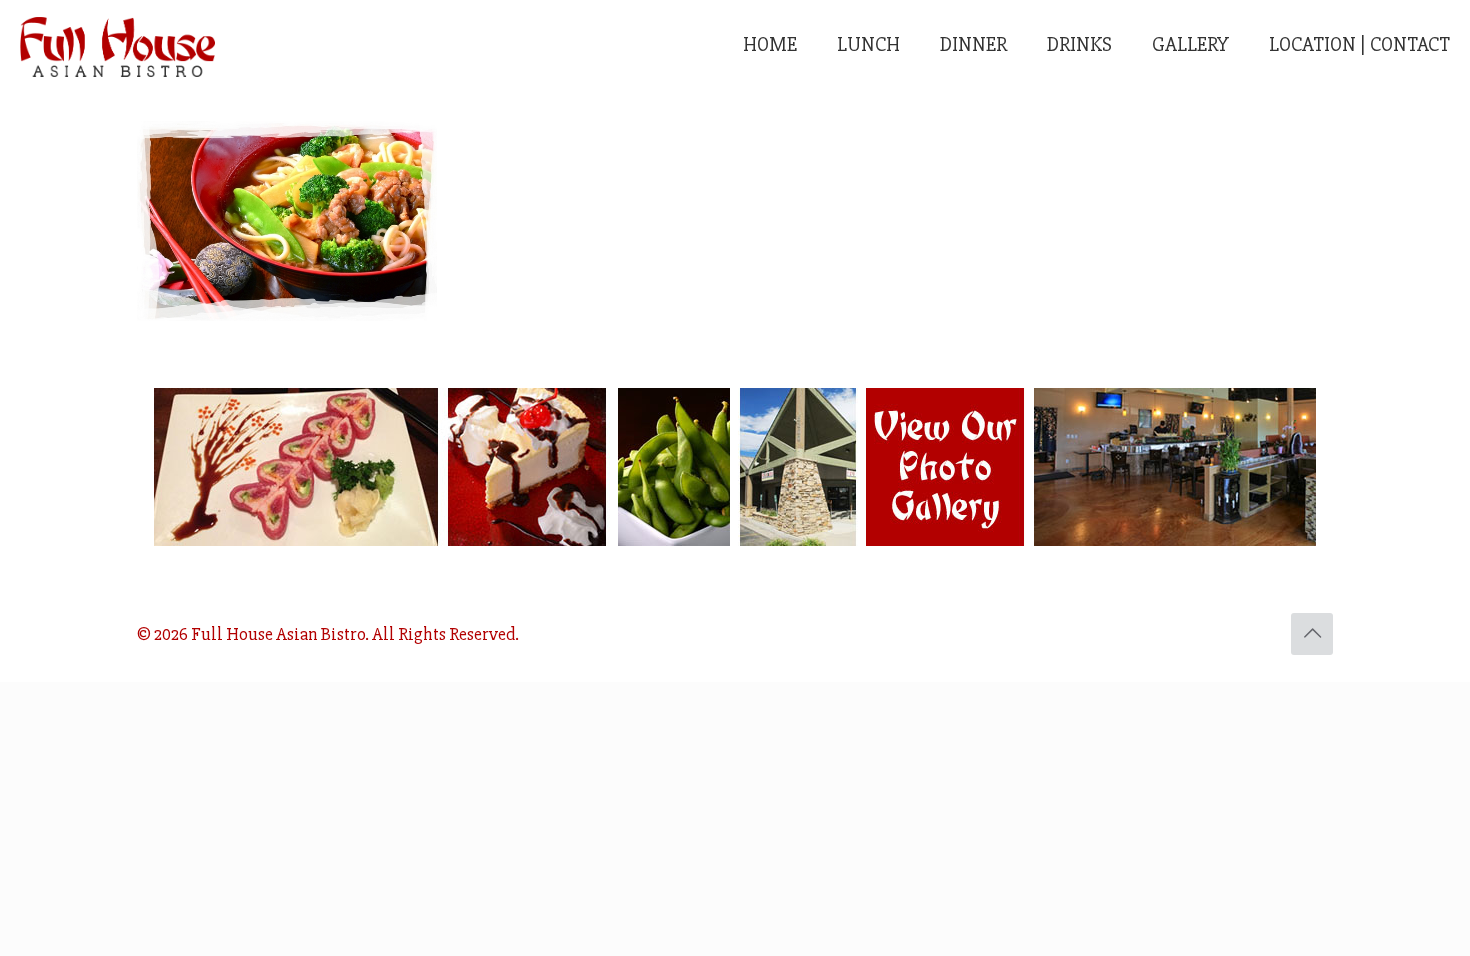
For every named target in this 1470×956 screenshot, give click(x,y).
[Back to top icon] (1312, 634)
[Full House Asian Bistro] (117, 45)
